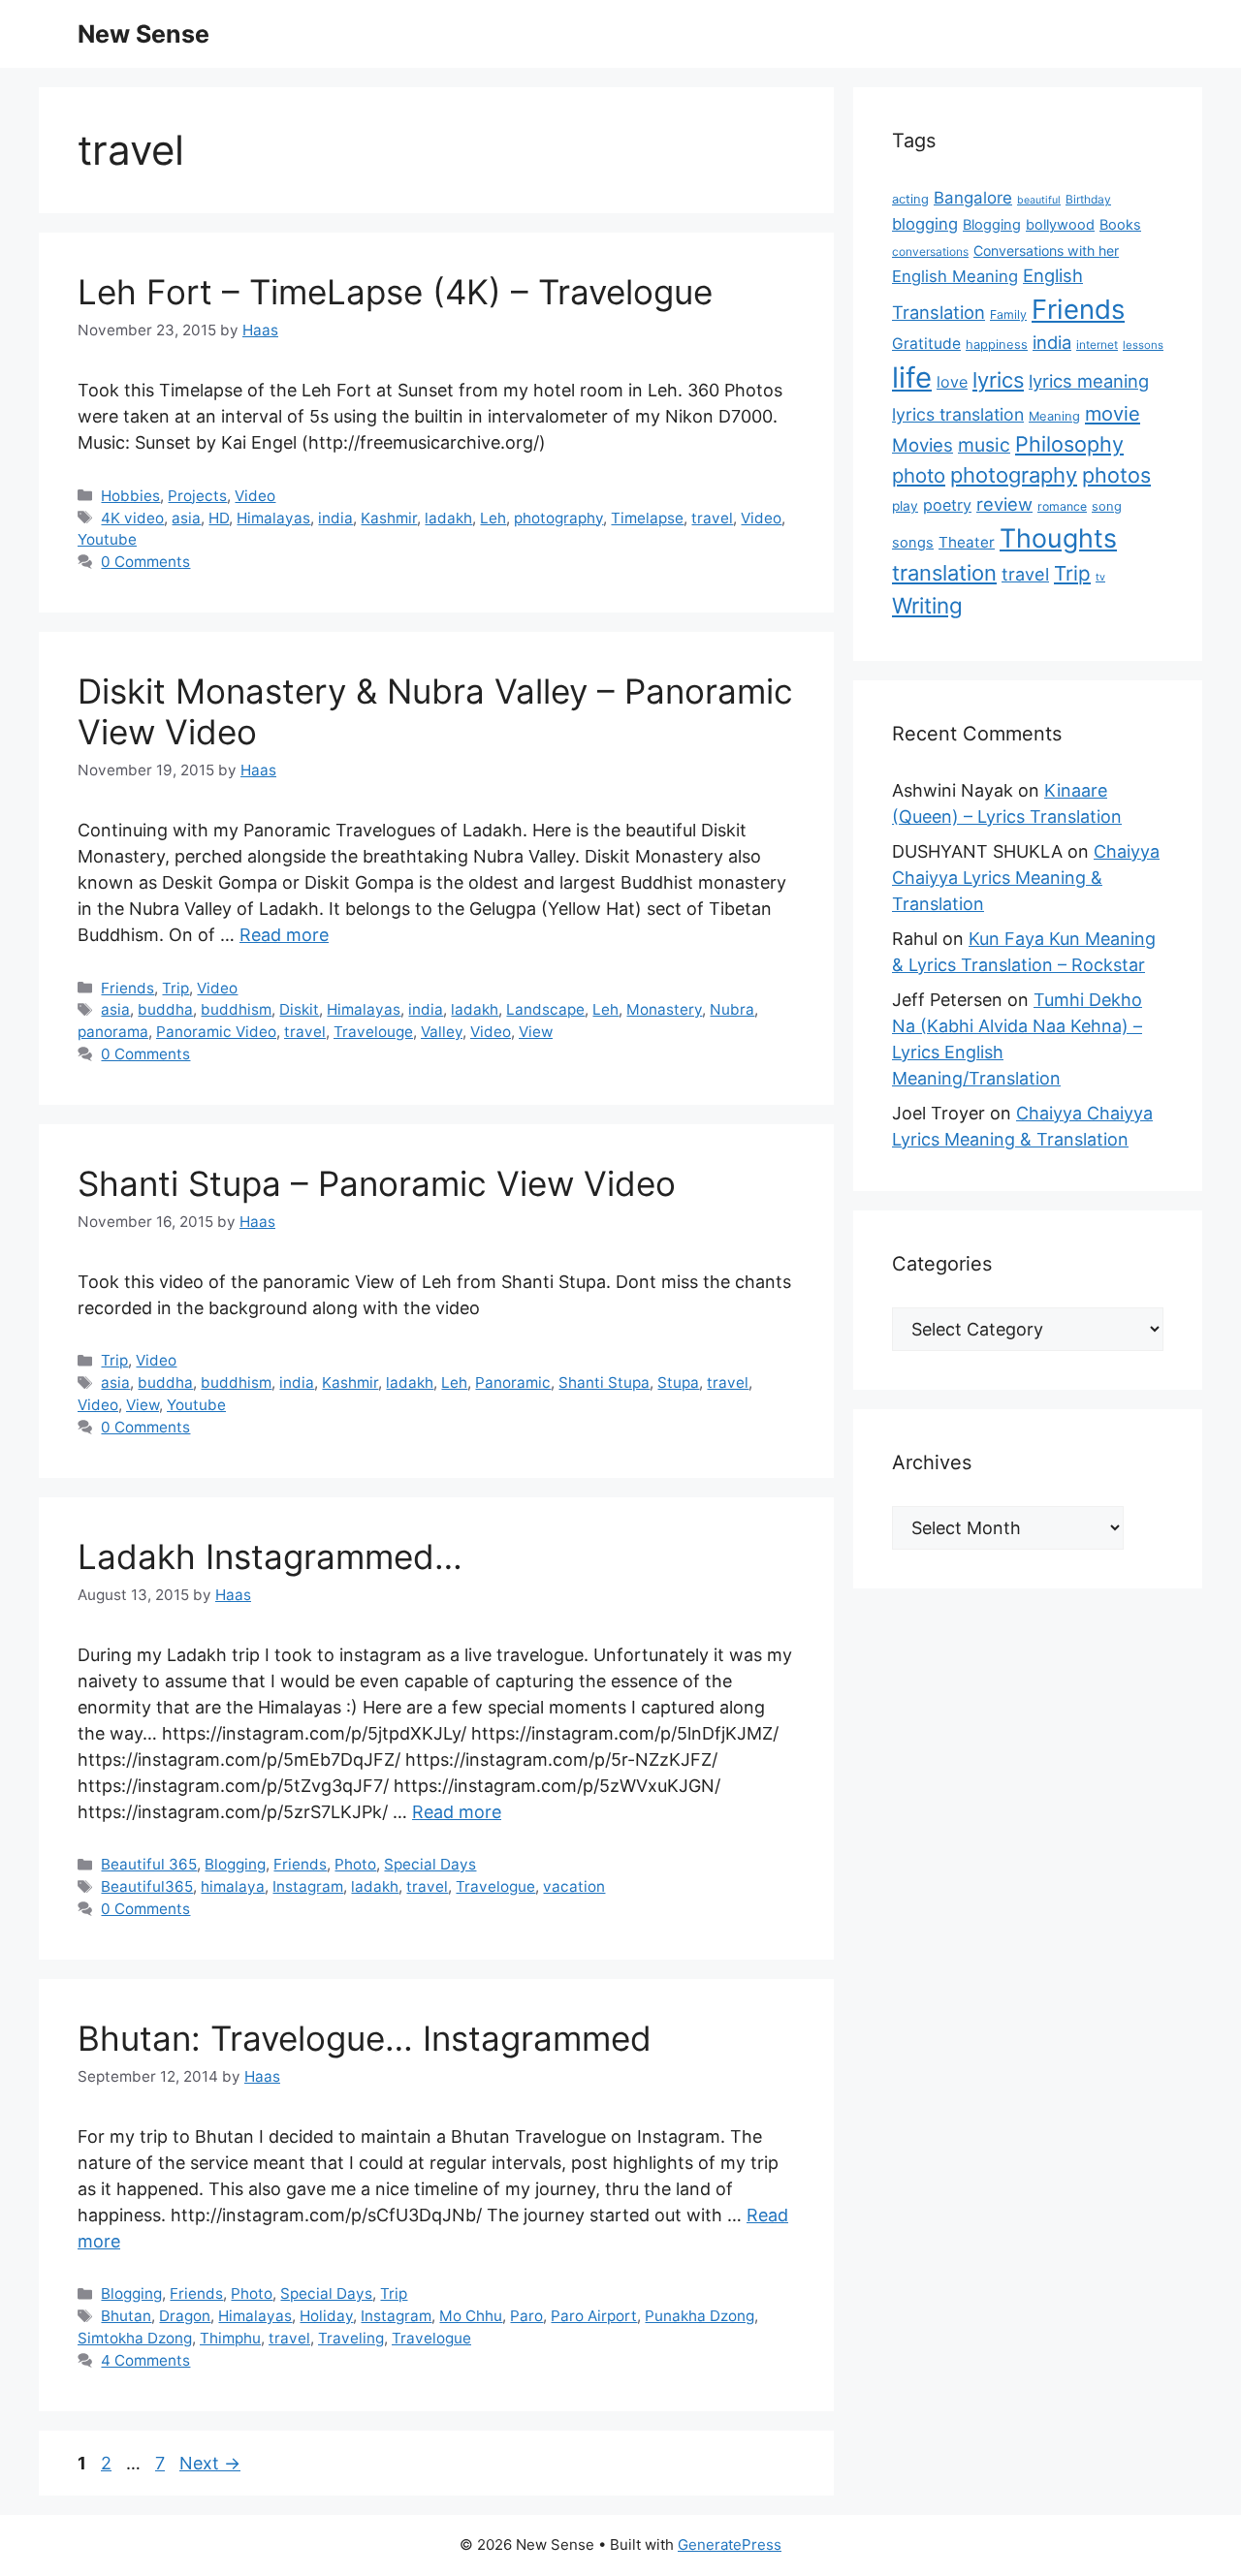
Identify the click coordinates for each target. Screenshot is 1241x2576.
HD (219, 518)
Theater (967, 542)
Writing (927, 605)
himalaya (233, 1886)
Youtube (107, 539)
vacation (574, 1886)
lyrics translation (958, 414)
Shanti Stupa (604, 1382)
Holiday (326, 2316)
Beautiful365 (147, 1886)
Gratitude (926, 344)
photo (919, 475)
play (905, 506)
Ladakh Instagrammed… (270, 1556)
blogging (925, 224)
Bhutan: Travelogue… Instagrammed (365, 2038)
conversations (930, 251)
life (912, 377)
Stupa (678, 1382)
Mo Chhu (471, 2316)
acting (910, 199)
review (1004, 504)
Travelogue (495, 1886)
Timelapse (647, 518)
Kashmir (389, 518)
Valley (442, 1032)
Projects (197, 496)
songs (913, 543)
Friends (127, 988)
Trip (175, 988)
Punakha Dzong (700, 2316)
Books (1120, 225)
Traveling (351, 2338)
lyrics (998, 380)
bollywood (1060, 225)
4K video (132, 518)
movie (1113, 414)
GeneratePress (730, 2545)
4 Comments (145, 2360)
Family (1008, 314)
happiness (997, 345)
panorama (113, 1032)
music (984, 445)
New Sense (143, 34)
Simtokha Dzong (135, 2338)
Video (255, 496)
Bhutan (126, 2316)
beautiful (1039, 200)
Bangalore (973, 198)
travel (712, 518)
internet (1097, 345)
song (1107, 506)
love (952, 382)
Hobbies (130, 496)
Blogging (235, 1864)
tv (1100, 577)
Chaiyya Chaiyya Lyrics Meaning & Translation (1026, 878)
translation (944, 573)
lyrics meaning (1089, 381)
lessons (1143, 345)
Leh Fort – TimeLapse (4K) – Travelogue (395, 292)
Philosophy (1069, 444)
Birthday (1088, 199)
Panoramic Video (216, 1032)
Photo (355, 1864)
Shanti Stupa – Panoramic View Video (377, 1183)
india (335, 518)
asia (186, 518)
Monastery (664, 1009)
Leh (493, 518)
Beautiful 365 (149, 1864)
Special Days (430, 1864)
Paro (526, 2316)
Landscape (545, 1009)
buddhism (236, 1009)
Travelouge (373, 1032)
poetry (947, 505)
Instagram (308, 1886)
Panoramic (513, 1382)
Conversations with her (1046, 251)
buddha (165, 1009)
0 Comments (145, 562)
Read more (284, 935)
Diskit (299, 1009)
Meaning (1054, 416)
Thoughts (1058, 538)
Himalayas (273, 518)
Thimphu (230, 2338)
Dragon (185, 2316)
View (536, 1032)
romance (1062, 506)
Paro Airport (594, 2316)
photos (1116, 475)
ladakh (448, 518)
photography (558, 518)
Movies (923, 445)
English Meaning (955, 276)
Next (210, 2463)
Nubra (732, 1009)
